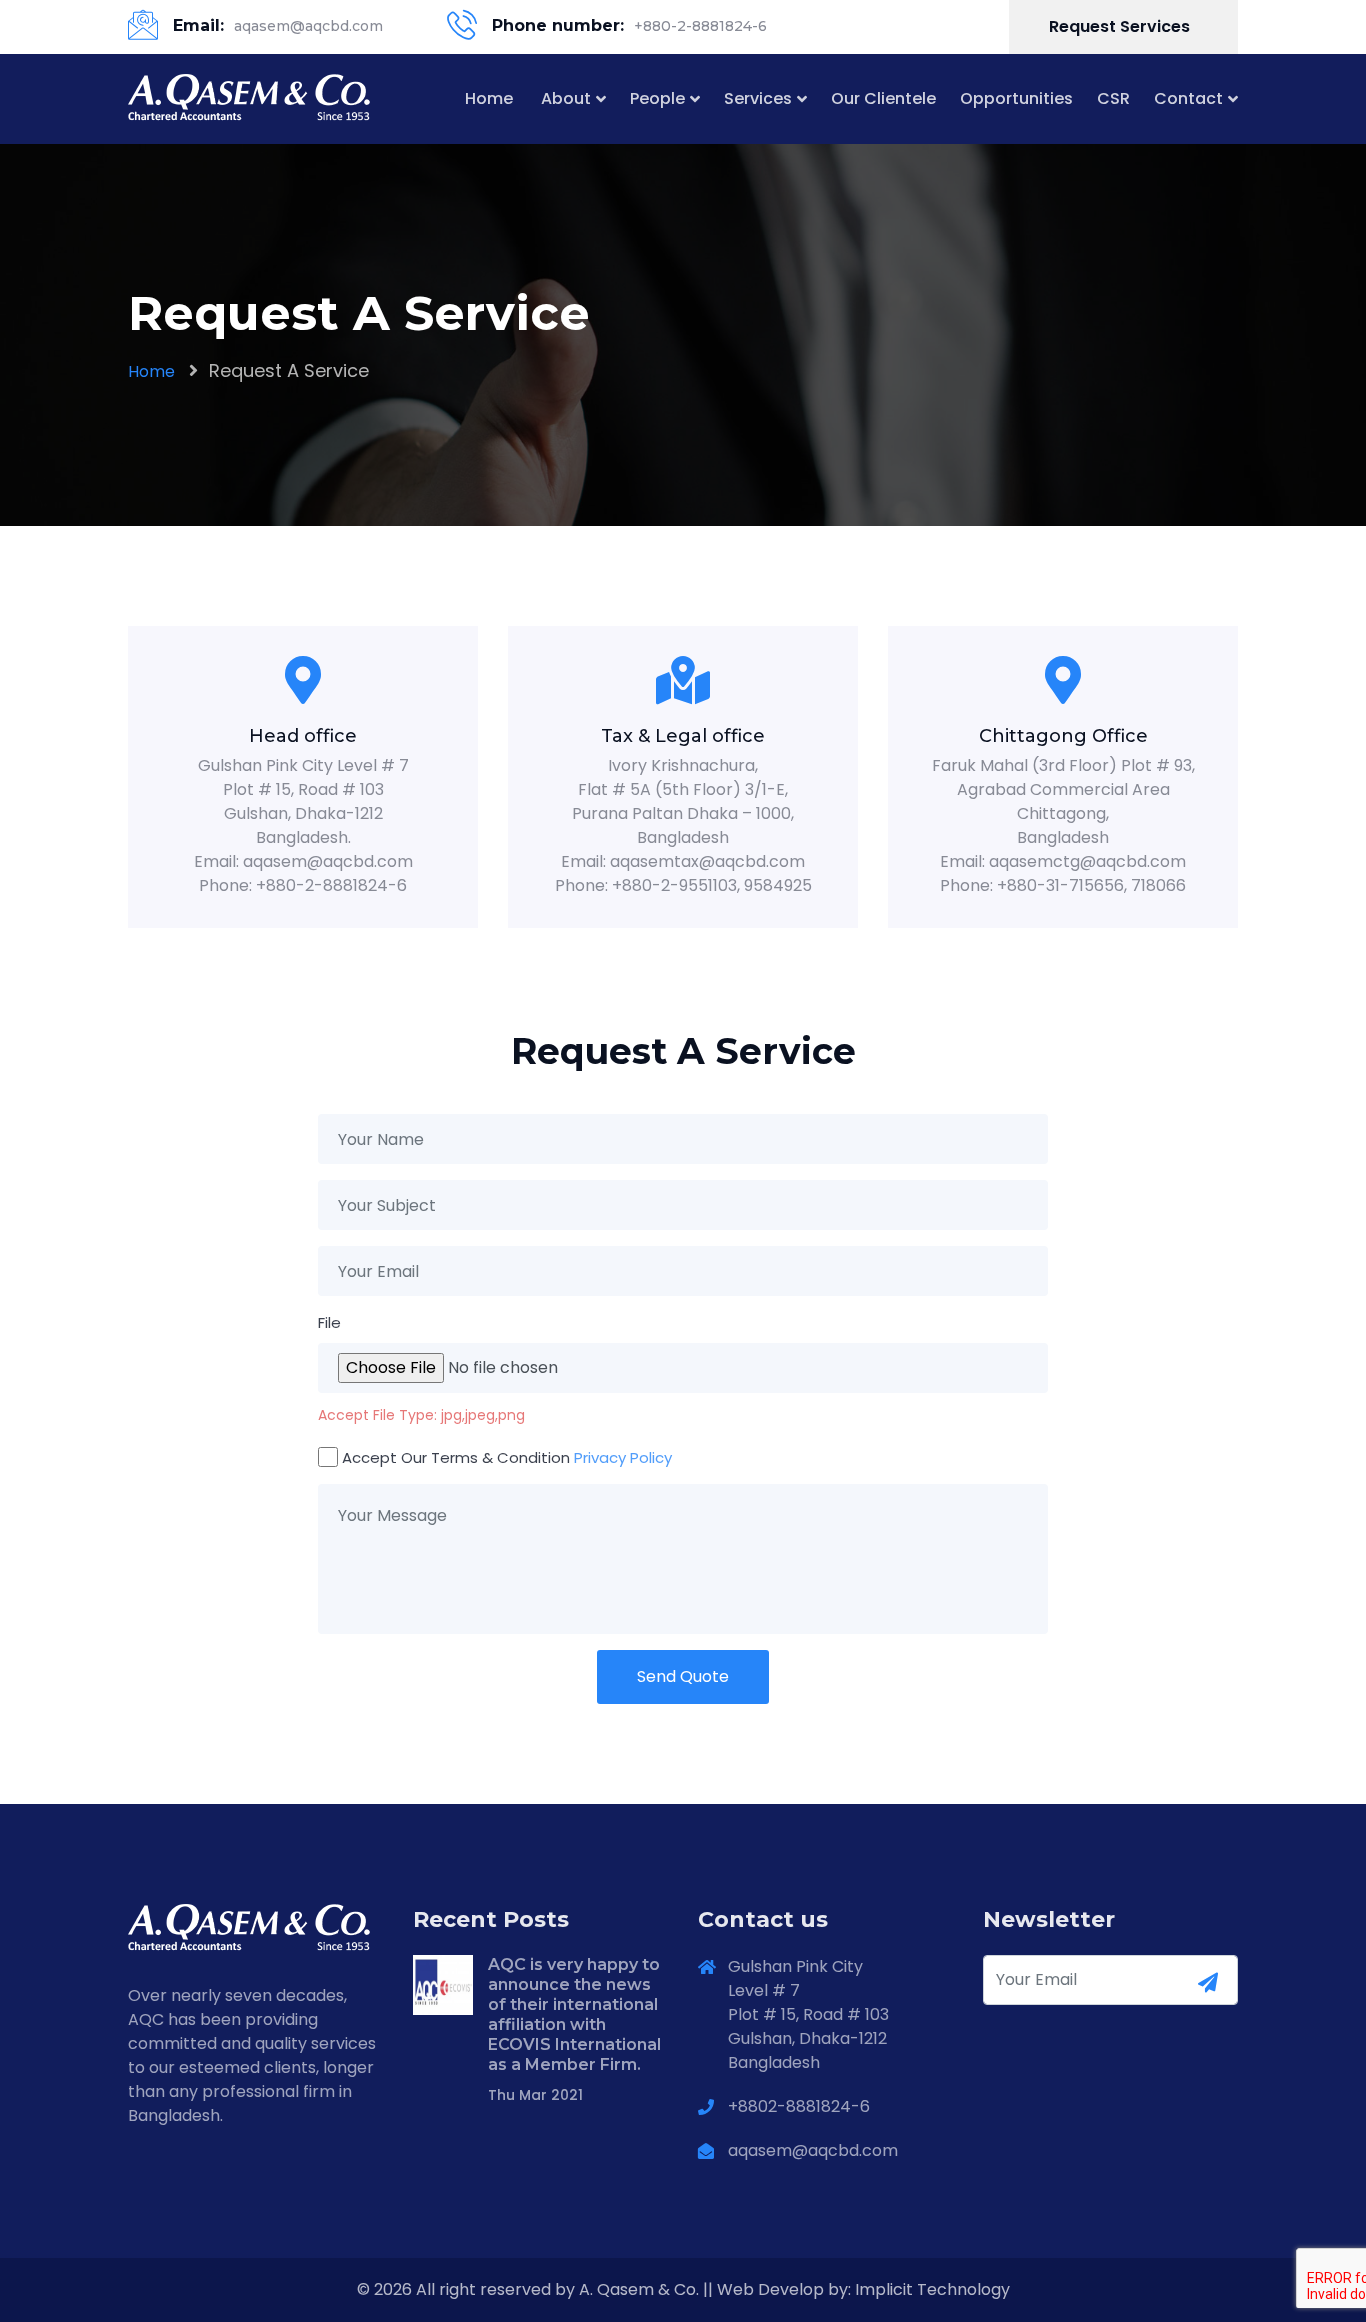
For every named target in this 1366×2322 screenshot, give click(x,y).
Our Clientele (883, 98)
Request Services (1121, 26)
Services (758, 98)
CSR (1113, 98)
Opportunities (1016, 98)
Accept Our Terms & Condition (507, 1457)
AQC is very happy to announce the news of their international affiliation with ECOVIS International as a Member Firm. (574, 2014)
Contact (1188, 98)
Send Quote (683, 1676)
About (566, 98)
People (657, 98)
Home (489, 98)
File (329, 1322)
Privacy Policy (623, 1457)
